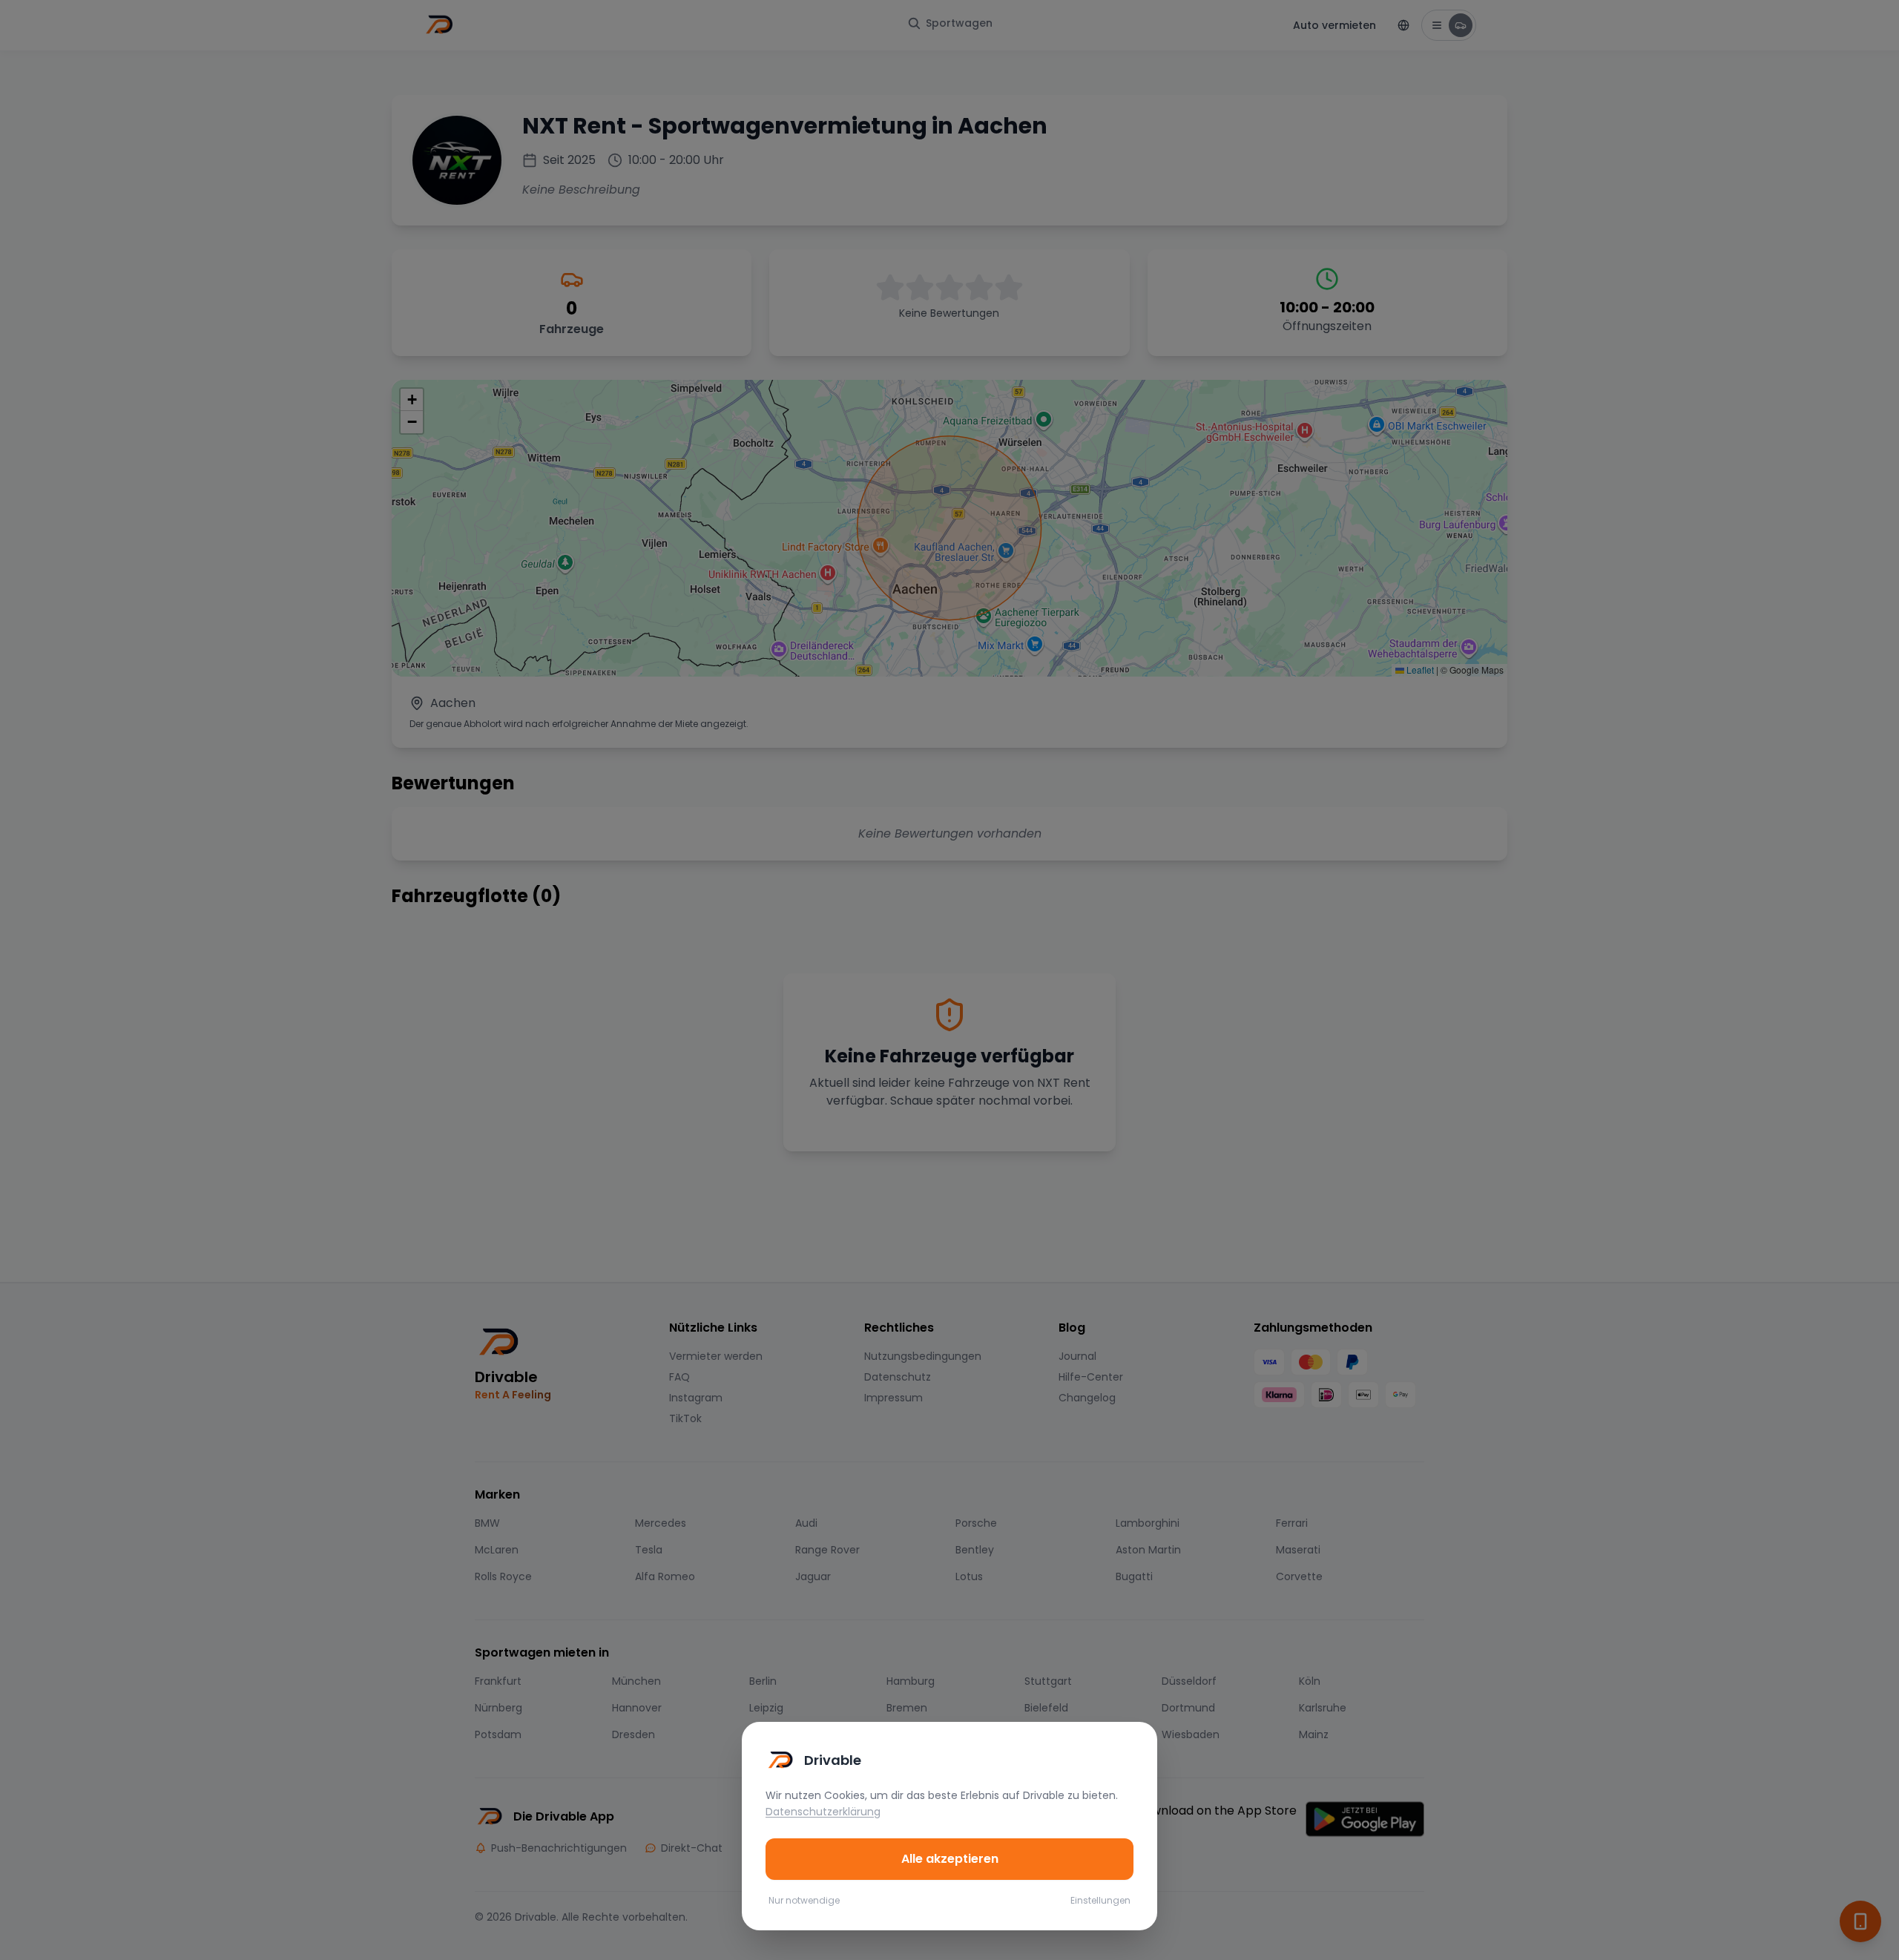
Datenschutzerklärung (823, 1812)
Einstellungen (1100, 1901)
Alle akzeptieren (950, 1859)
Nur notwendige (804, 1901)
